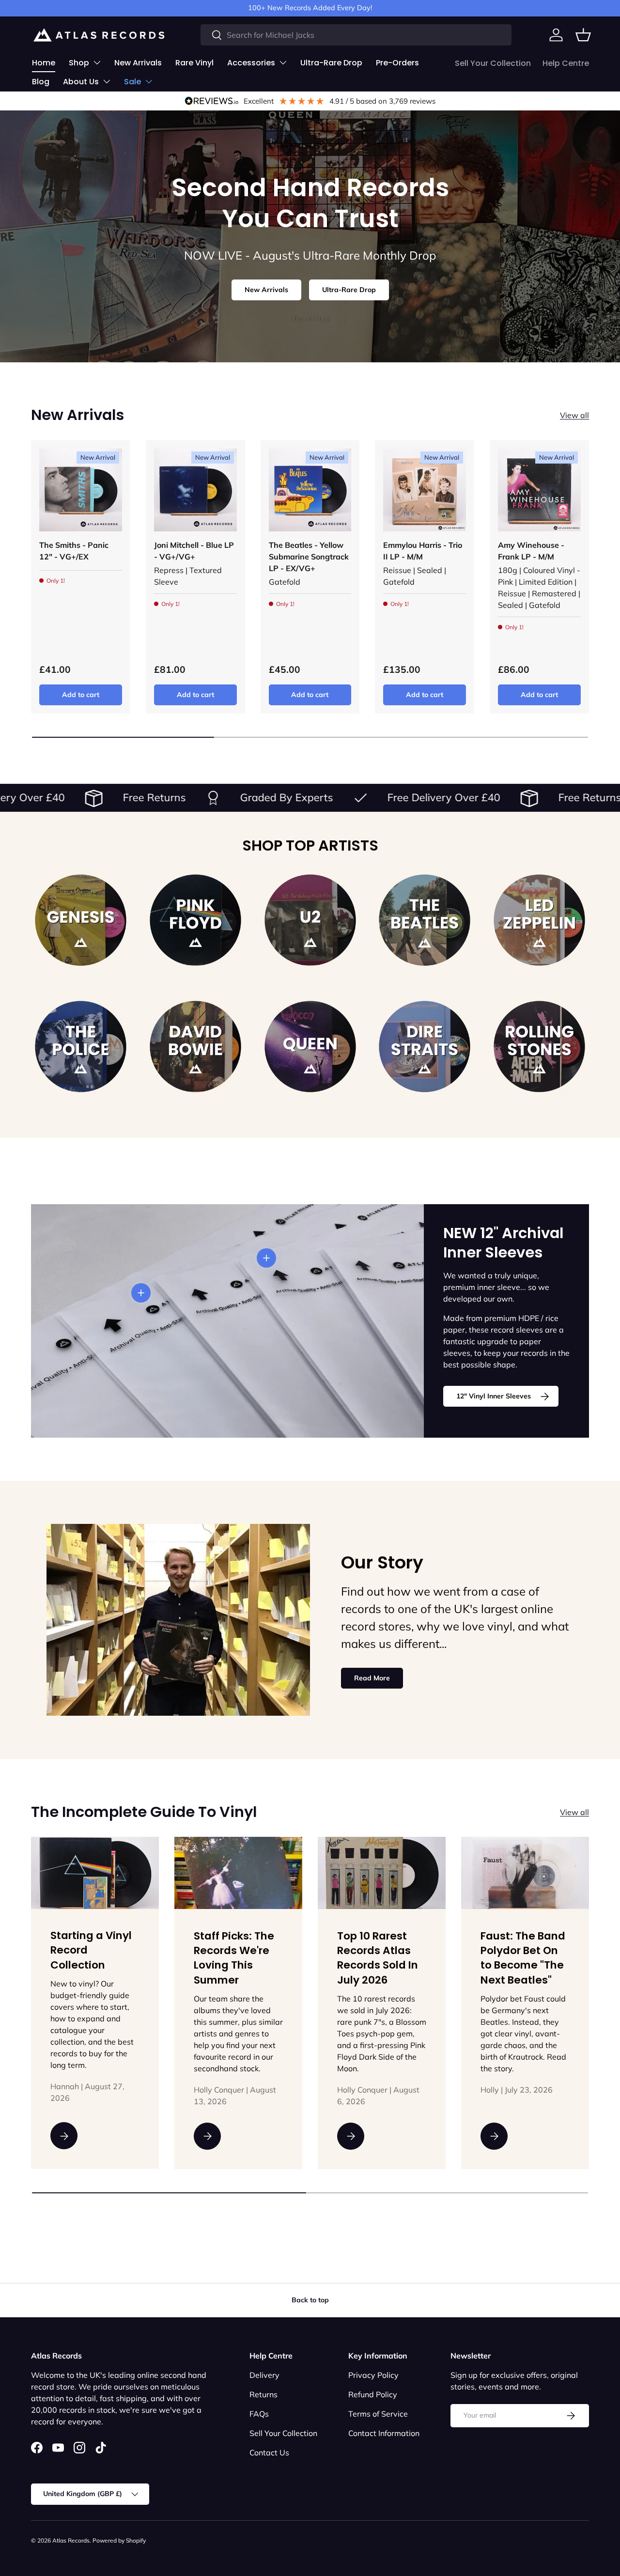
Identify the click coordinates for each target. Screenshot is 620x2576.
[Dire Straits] (425, 1047)
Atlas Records (71, 2540)
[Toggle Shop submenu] (97, 62)
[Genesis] (81, 920)
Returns (263, 2394)
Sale (132, 82)
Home (44, 63)
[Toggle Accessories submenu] (283, 62)
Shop (79, 63)
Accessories (251, 63)
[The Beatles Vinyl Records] (425, 920)
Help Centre (566, 63)
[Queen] (310, 1047)
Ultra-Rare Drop (331, 63)
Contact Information (384, 2433)
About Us (81, 82)
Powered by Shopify (119, 2540)
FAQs (259, 2414)
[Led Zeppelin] (539, 920)
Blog (41, 82)
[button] (583, 35)
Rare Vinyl (194, 63)
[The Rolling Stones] (539, 1047)
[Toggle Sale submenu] (149, 81)
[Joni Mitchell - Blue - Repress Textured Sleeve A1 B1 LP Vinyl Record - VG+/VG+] (195, 490)
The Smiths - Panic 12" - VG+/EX (74, 551)
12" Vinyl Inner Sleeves (494, 1396)
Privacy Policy (373, 2375)
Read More (372, 1678)
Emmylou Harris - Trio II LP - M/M (423, 551)
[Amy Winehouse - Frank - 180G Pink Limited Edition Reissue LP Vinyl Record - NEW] (539, 490)
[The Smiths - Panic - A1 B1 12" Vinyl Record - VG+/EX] (81, 490)
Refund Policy (373, 2394)
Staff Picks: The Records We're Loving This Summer (234, 1958)
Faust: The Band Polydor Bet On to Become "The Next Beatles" (523, 1958)
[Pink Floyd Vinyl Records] (195, 920)
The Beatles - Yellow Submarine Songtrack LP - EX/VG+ (309, 557)
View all (574, 415)
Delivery (264, 2375)
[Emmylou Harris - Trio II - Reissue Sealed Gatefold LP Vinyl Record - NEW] (425, 490)
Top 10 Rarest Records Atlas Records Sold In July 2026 (378, 1958)
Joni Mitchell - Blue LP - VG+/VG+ (194, 551)
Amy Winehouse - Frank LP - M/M (531, 551)
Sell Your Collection (493, 63)
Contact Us (269, 2452)
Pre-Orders (397, 63)
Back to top (310, 2300)
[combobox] (356, 35)
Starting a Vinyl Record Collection (91, 1951)
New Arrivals (138, 63)
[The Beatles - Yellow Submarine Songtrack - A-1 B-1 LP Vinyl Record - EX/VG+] (310, 490)
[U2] (310, 920)
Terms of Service (378, 2414)
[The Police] (81, 1047)
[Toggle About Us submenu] (107, 81)
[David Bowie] (195, 1047)
